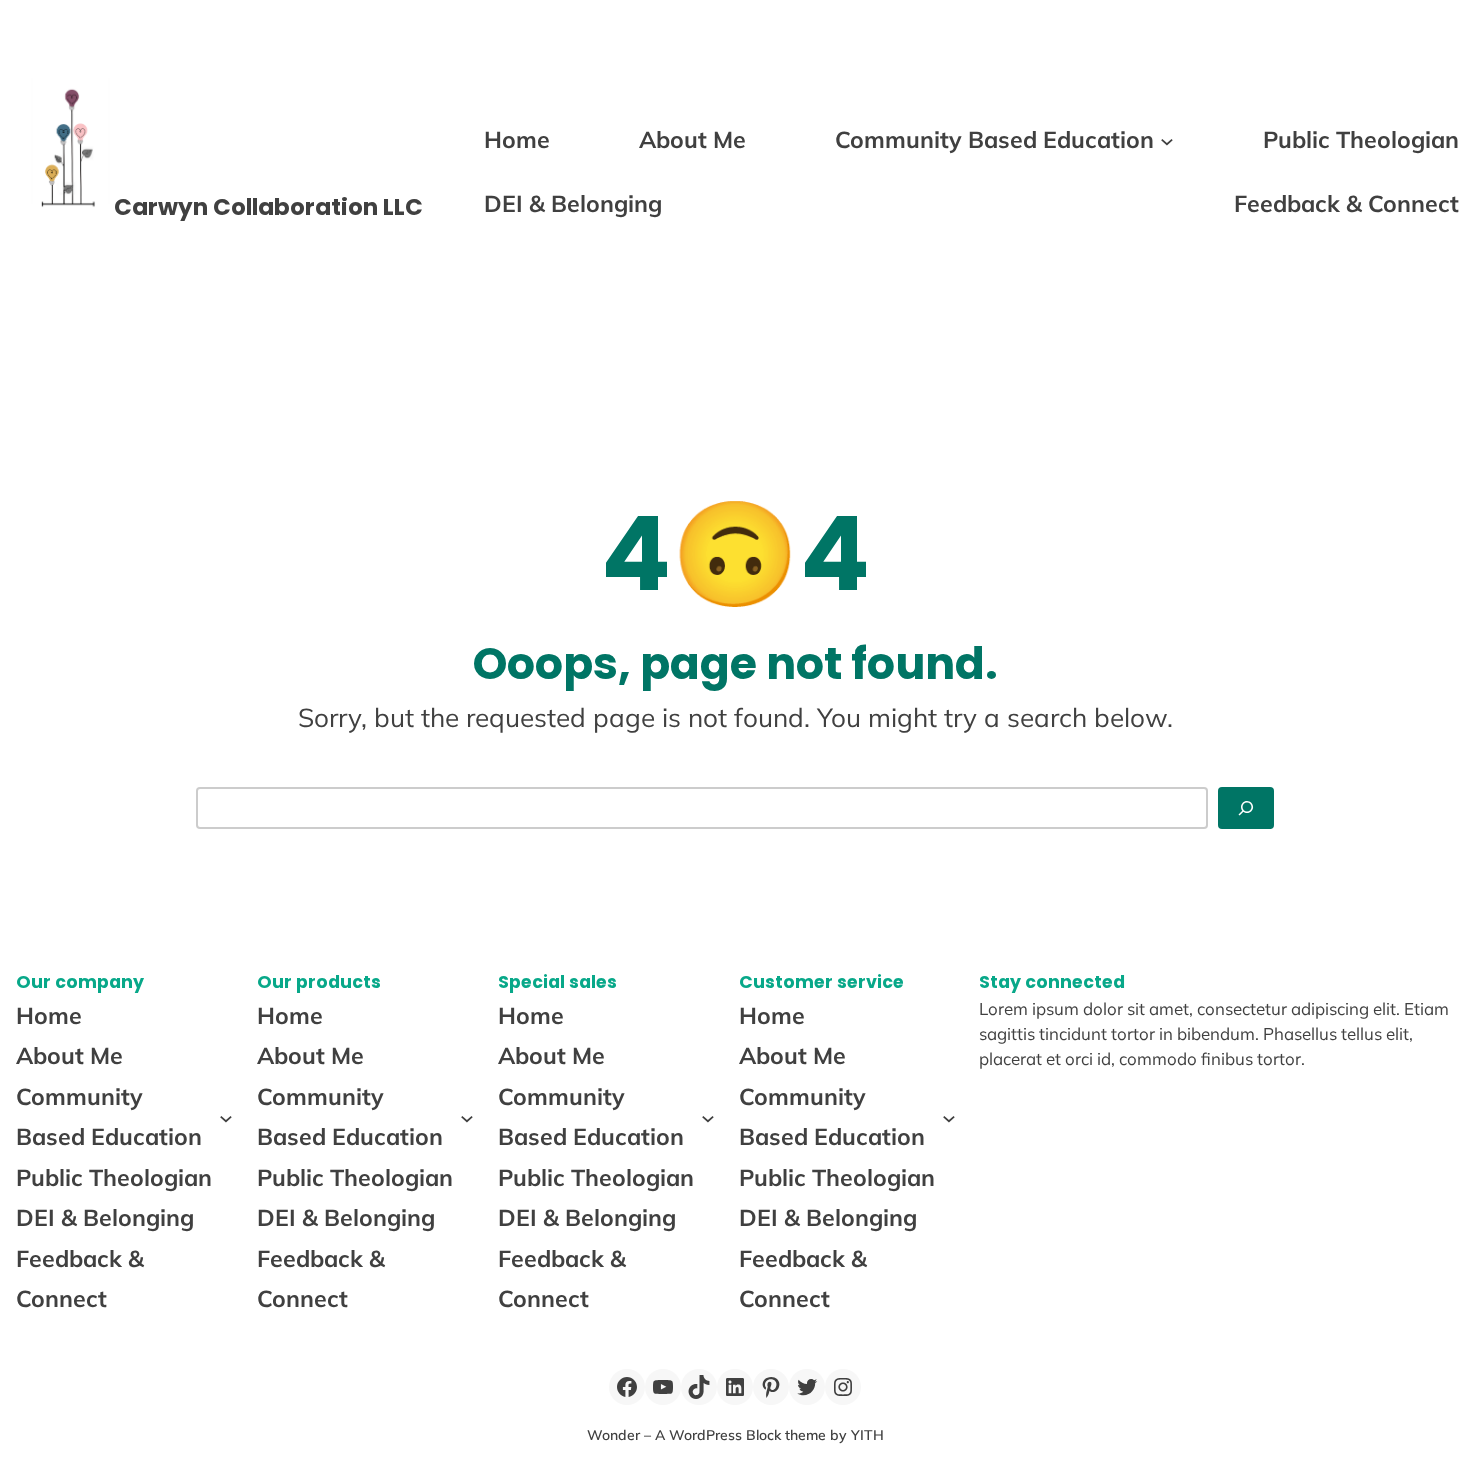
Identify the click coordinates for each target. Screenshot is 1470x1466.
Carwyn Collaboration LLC (268, 207)
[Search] (1246, 808)
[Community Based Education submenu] (1167, 140)
